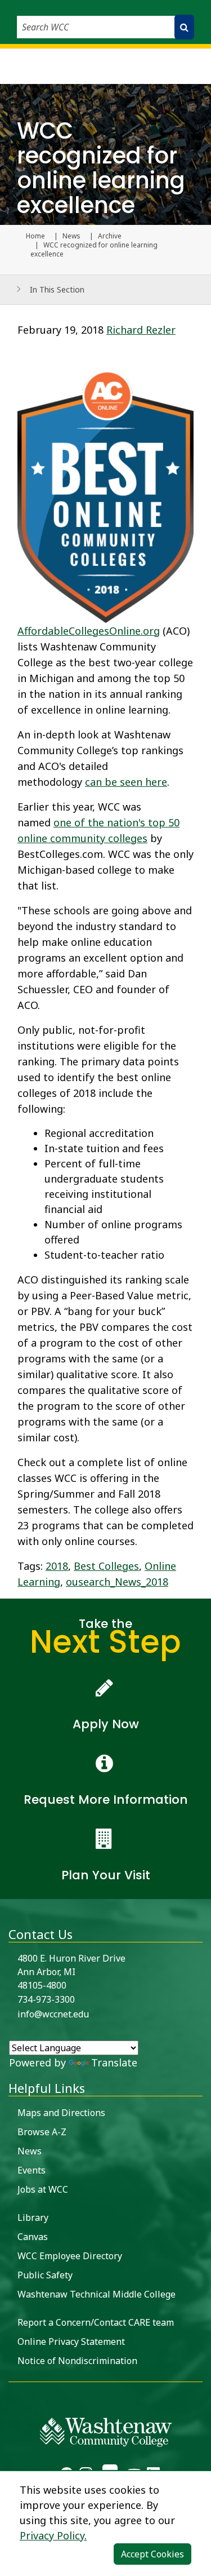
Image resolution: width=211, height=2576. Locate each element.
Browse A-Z (42, 2132)
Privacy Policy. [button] (53, 2535)
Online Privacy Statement (71, 2342)
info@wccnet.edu (53, 2014)
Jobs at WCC (43, 2189)
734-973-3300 (46, 1999)
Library (33, 2218)
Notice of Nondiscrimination (77, 2361)
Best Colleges (106, 1566)
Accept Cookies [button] (152, 2554)
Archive (110, 236)
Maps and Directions (61, 2113)
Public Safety (45, 2275)
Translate (114, 2062)
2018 (57, 1566)
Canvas (33, 2237)
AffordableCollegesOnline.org (89, 631)
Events (32, 2170)
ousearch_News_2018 (117, 1582)
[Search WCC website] (184, 27)
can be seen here (126, 782)
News (71, 236)
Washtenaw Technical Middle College (96, 2294)
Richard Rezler (141, 330)
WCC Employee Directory (70, 2256)
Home (35, 236)
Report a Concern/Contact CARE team (96, 2322)
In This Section (57, 289)
